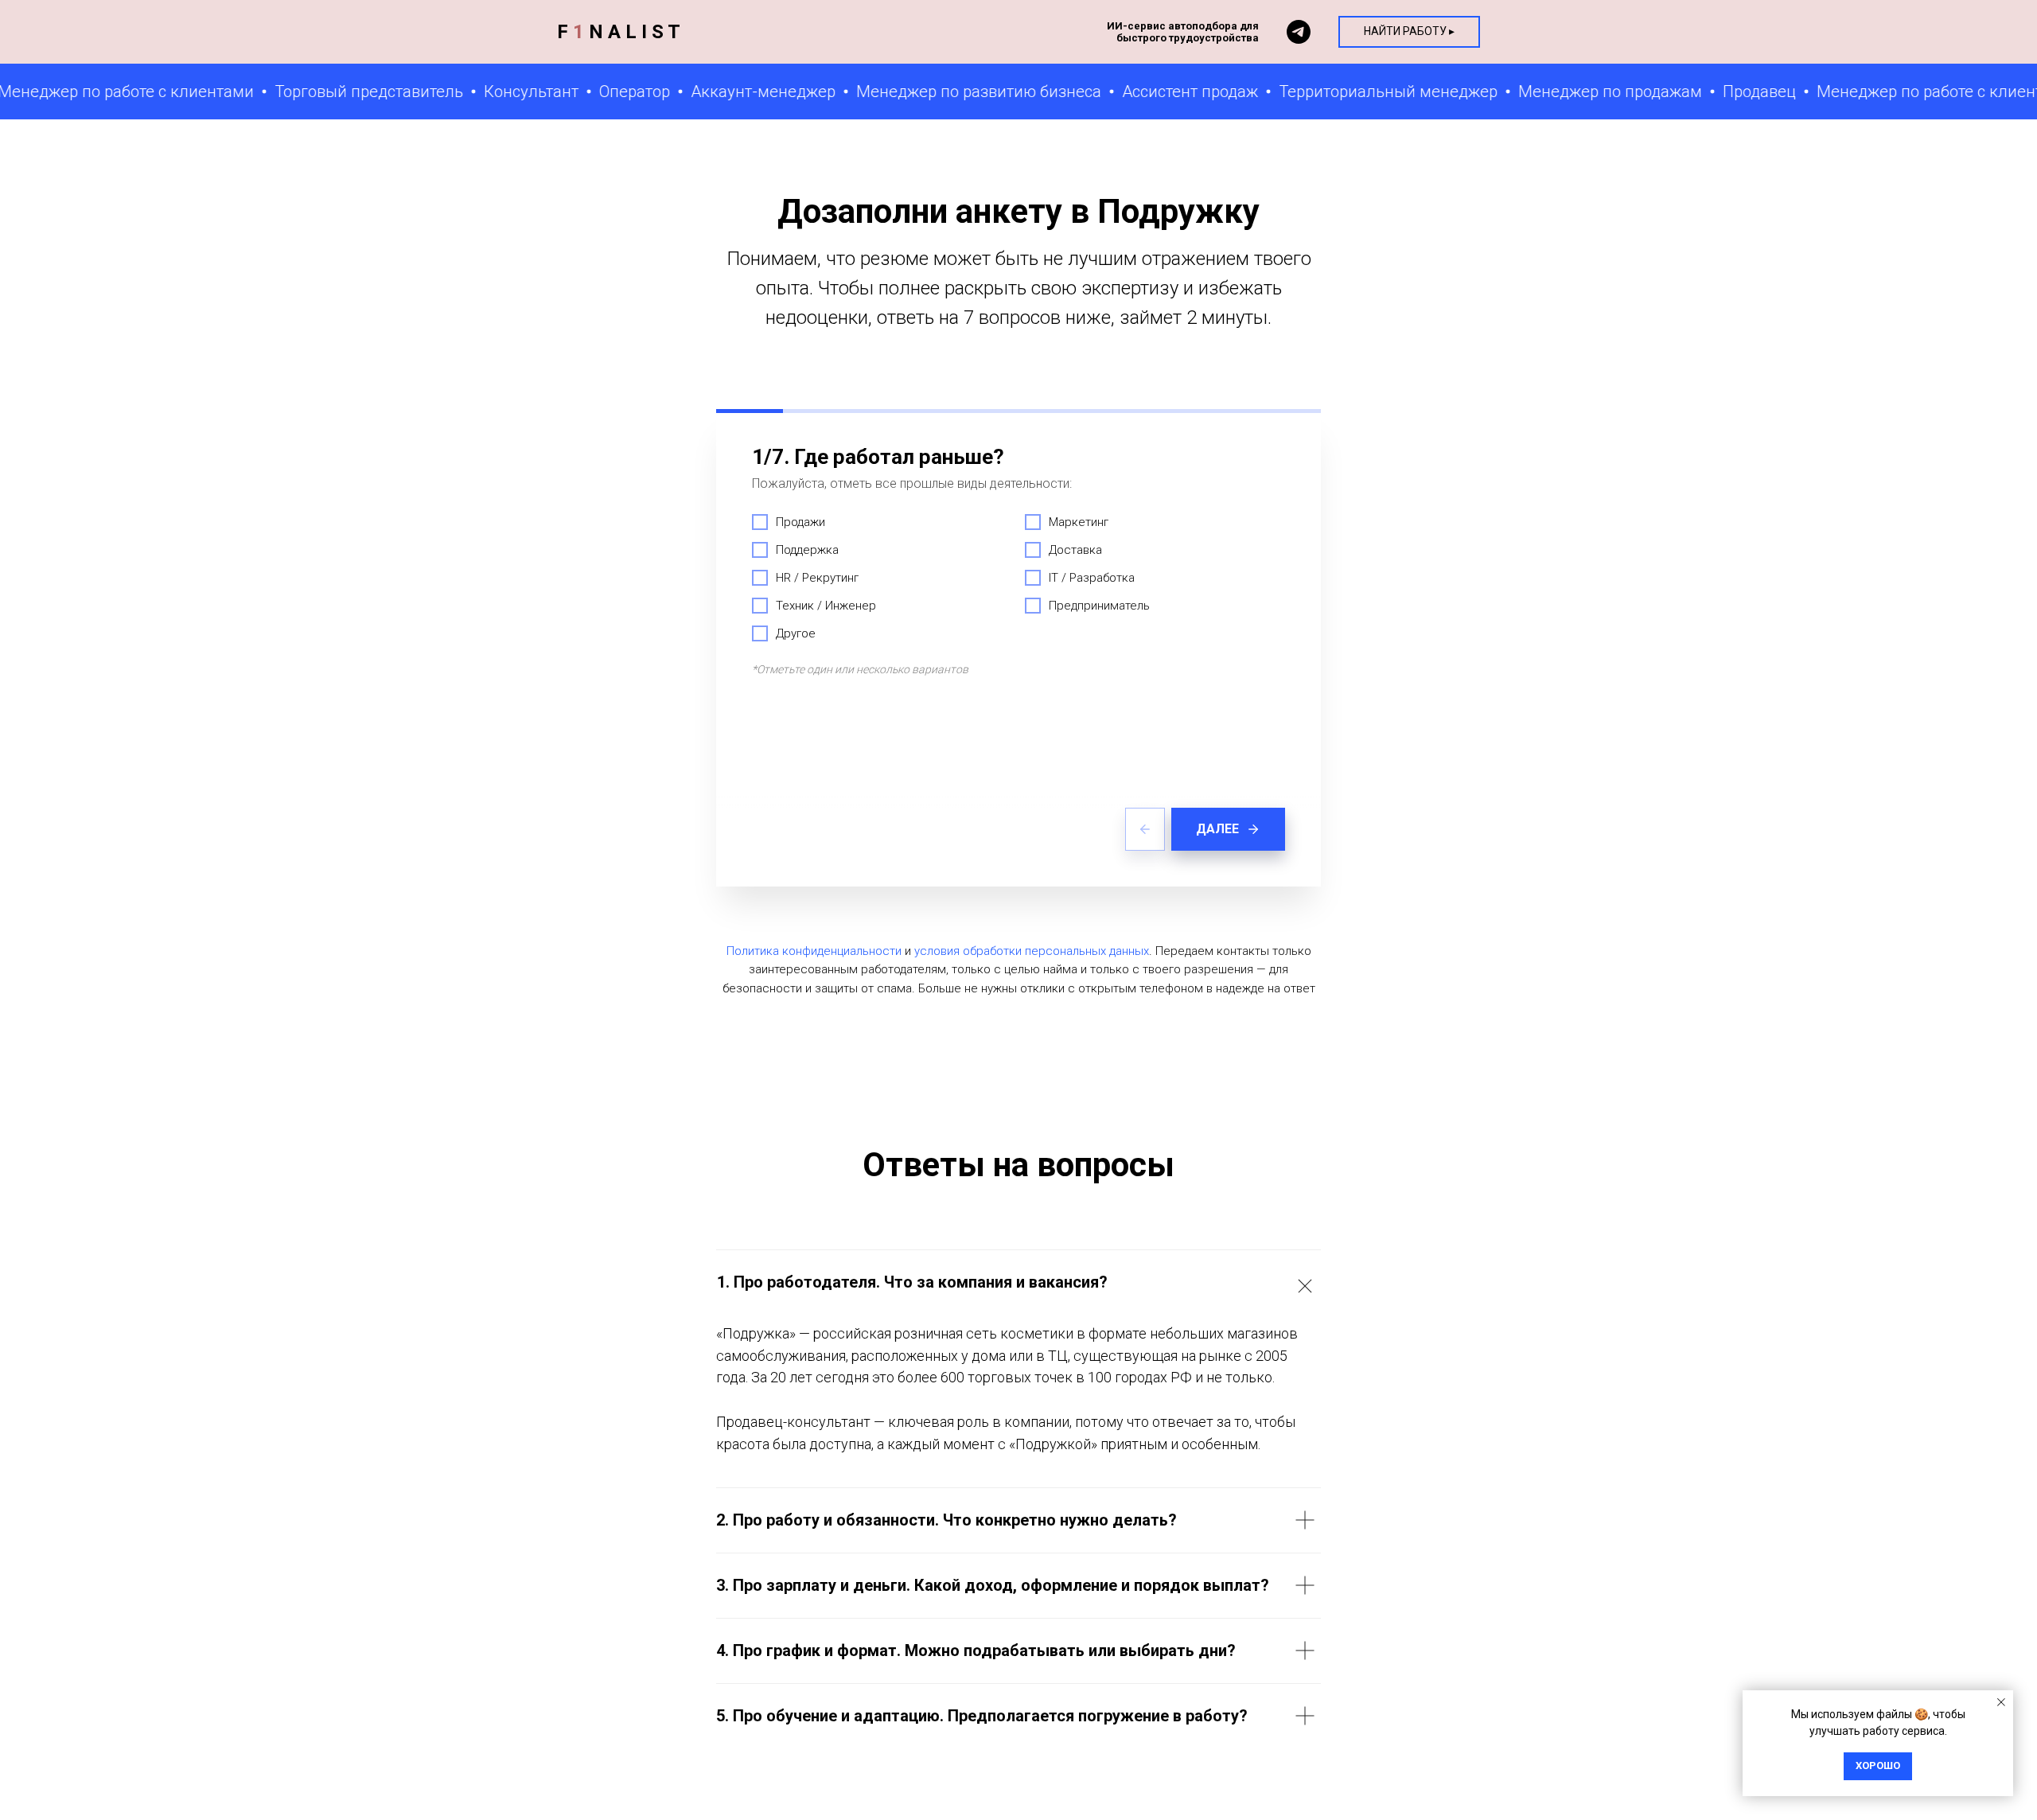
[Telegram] (1299, 32)
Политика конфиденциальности (814, 951)
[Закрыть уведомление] (2001, 1702)
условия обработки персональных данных (1032, 951)
